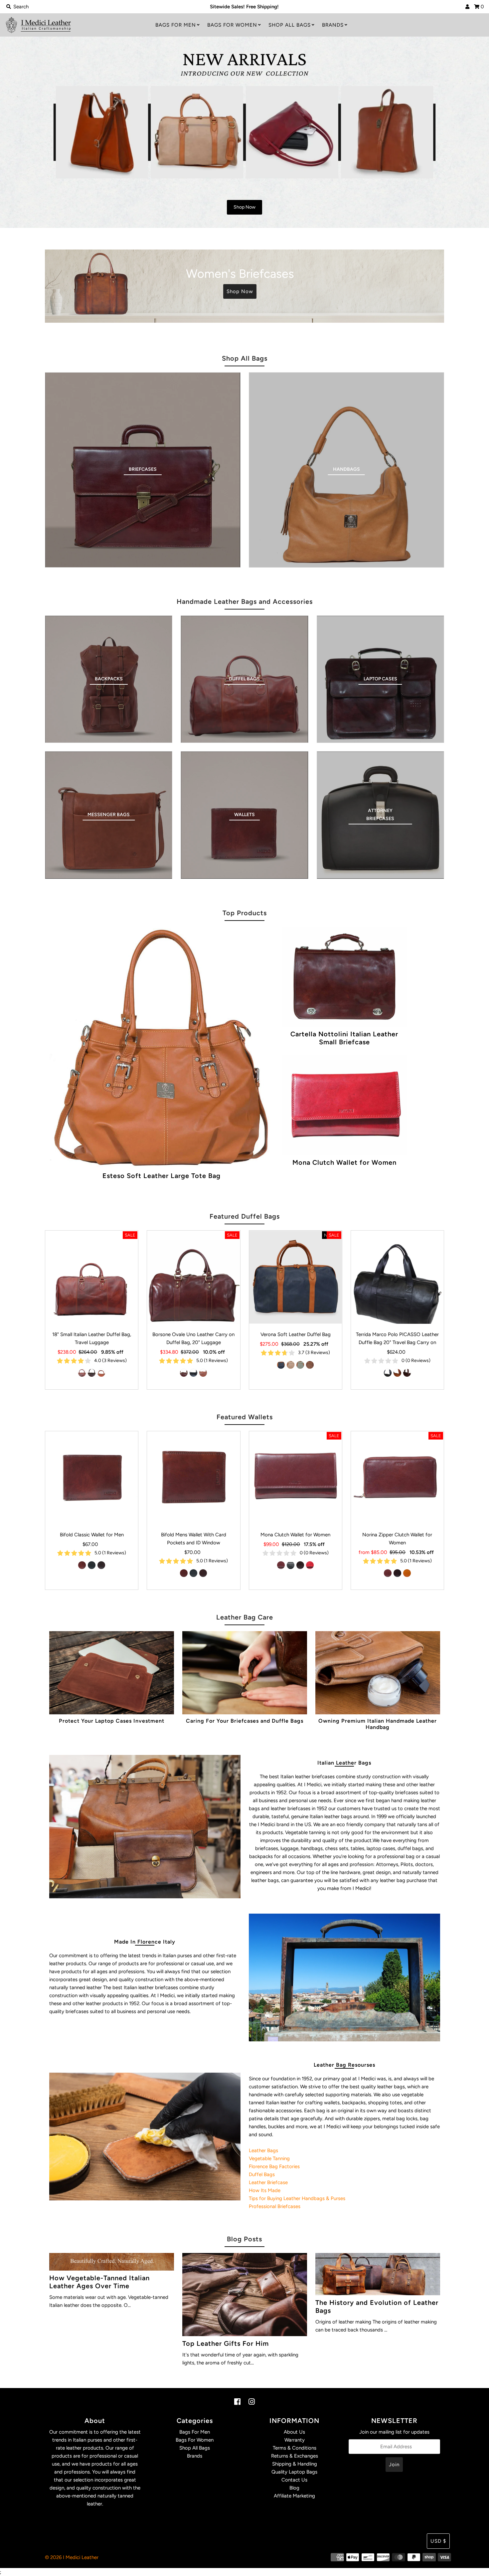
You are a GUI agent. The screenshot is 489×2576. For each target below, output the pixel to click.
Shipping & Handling (295, 2464)
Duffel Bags (262, 2174)
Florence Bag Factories (274, 2166)
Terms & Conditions (295, 2448)
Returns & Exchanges (295, 2456)
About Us (294, 2432)
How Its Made (265, 2190)
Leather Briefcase (268, 2182)
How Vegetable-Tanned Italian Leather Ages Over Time (99, 2282)
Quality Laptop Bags (294, 2472)
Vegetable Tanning (269, 2158)
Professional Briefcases (275, 2206)
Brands (333, 25)
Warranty (295, 2440)
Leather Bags (263, 2150)
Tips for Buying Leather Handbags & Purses (297, 2198)
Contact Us (294, 2480)
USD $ (438, 2541)
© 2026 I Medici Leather (72, 2557)
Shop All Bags (290, 25)
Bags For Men (176, 25)
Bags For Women (232, 25)
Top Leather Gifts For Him (226, 2343)
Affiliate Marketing (294, 2496)
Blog (294, 2488)
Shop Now (77, 144)
